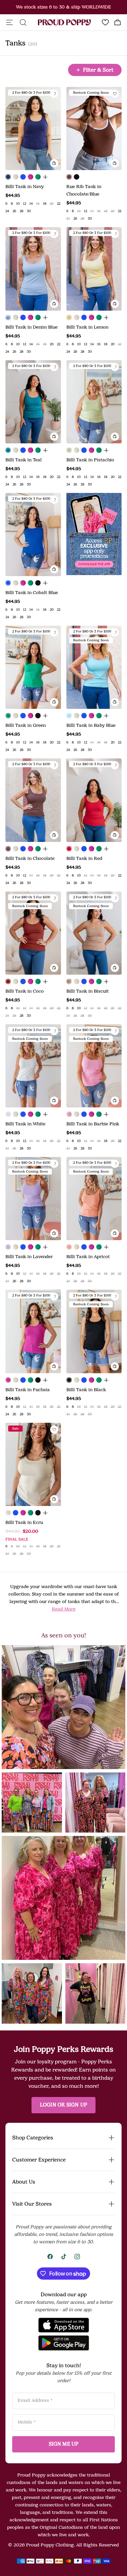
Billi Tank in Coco (25, 991)
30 (29, 211)
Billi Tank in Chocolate (30, 858)
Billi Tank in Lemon (87, 327)
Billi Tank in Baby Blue (91, 725)
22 (59, 204)
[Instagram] (77, 2257)
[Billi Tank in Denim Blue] (8, 317)
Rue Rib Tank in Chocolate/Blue (84, 190)
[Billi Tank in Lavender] (8, 1247)
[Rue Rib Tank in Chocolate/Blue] (69, 177)
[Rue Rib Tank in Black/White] (77, 177)
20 (52, 204)
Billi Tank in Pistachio (90, 460)
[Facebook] (50, 2257)
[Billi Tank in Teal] (8, 450)
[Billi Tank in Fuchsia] (30, 177)
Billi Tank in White (25, 1124)
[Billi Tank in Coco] (8, 981)
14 (31, 204)
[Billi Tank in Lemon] (69, 317)
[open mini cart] (118, 22)
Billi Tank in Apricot (88, 1257)
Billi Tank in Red (84, 858)
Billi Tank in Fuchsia (28, 1390)
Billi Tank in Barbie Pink (93, 1124)
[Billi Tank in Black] (38, 583)
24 (7, 211)
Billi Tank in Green (26, 725)
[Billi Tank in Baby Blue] (69, 716)
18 (45, 204)
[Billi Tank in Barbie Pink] (69, 1114)
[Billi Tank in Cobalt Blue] (23, 177)
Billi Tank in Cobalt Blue (32, 593)
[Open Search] (23, 22)
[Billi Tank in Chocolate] (8, 849)
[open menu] (9, 22)
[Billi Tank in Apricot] (69, 1247)
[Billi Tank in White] (8, 1114)
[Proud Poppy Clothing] (64, 23)
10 (18, 204)
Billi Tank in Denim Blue (31, 327)
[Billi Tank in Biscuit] (69, 981)
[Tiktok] (64, 2257)
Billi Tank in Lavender (29, 1257)
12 (25, 204)
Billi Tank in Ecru (24, 1522)
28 (22, 211)
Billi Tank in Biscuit (88, 991)
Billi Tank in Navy (25, 187)
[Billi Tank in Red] (69, 849)
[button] (63, 1707)
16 (38, 204)
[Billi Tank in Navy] (8, 177)
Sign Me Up (64, 2444)
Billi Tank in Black (86, 1390)
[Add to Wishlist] (54, 94)
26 (14, 211)
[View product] (45, 177)
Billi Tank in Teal (24, 460)
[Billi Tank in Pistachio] (69, 450)
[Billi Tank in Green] (38, 177)
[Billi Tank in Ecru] (16, 177)
